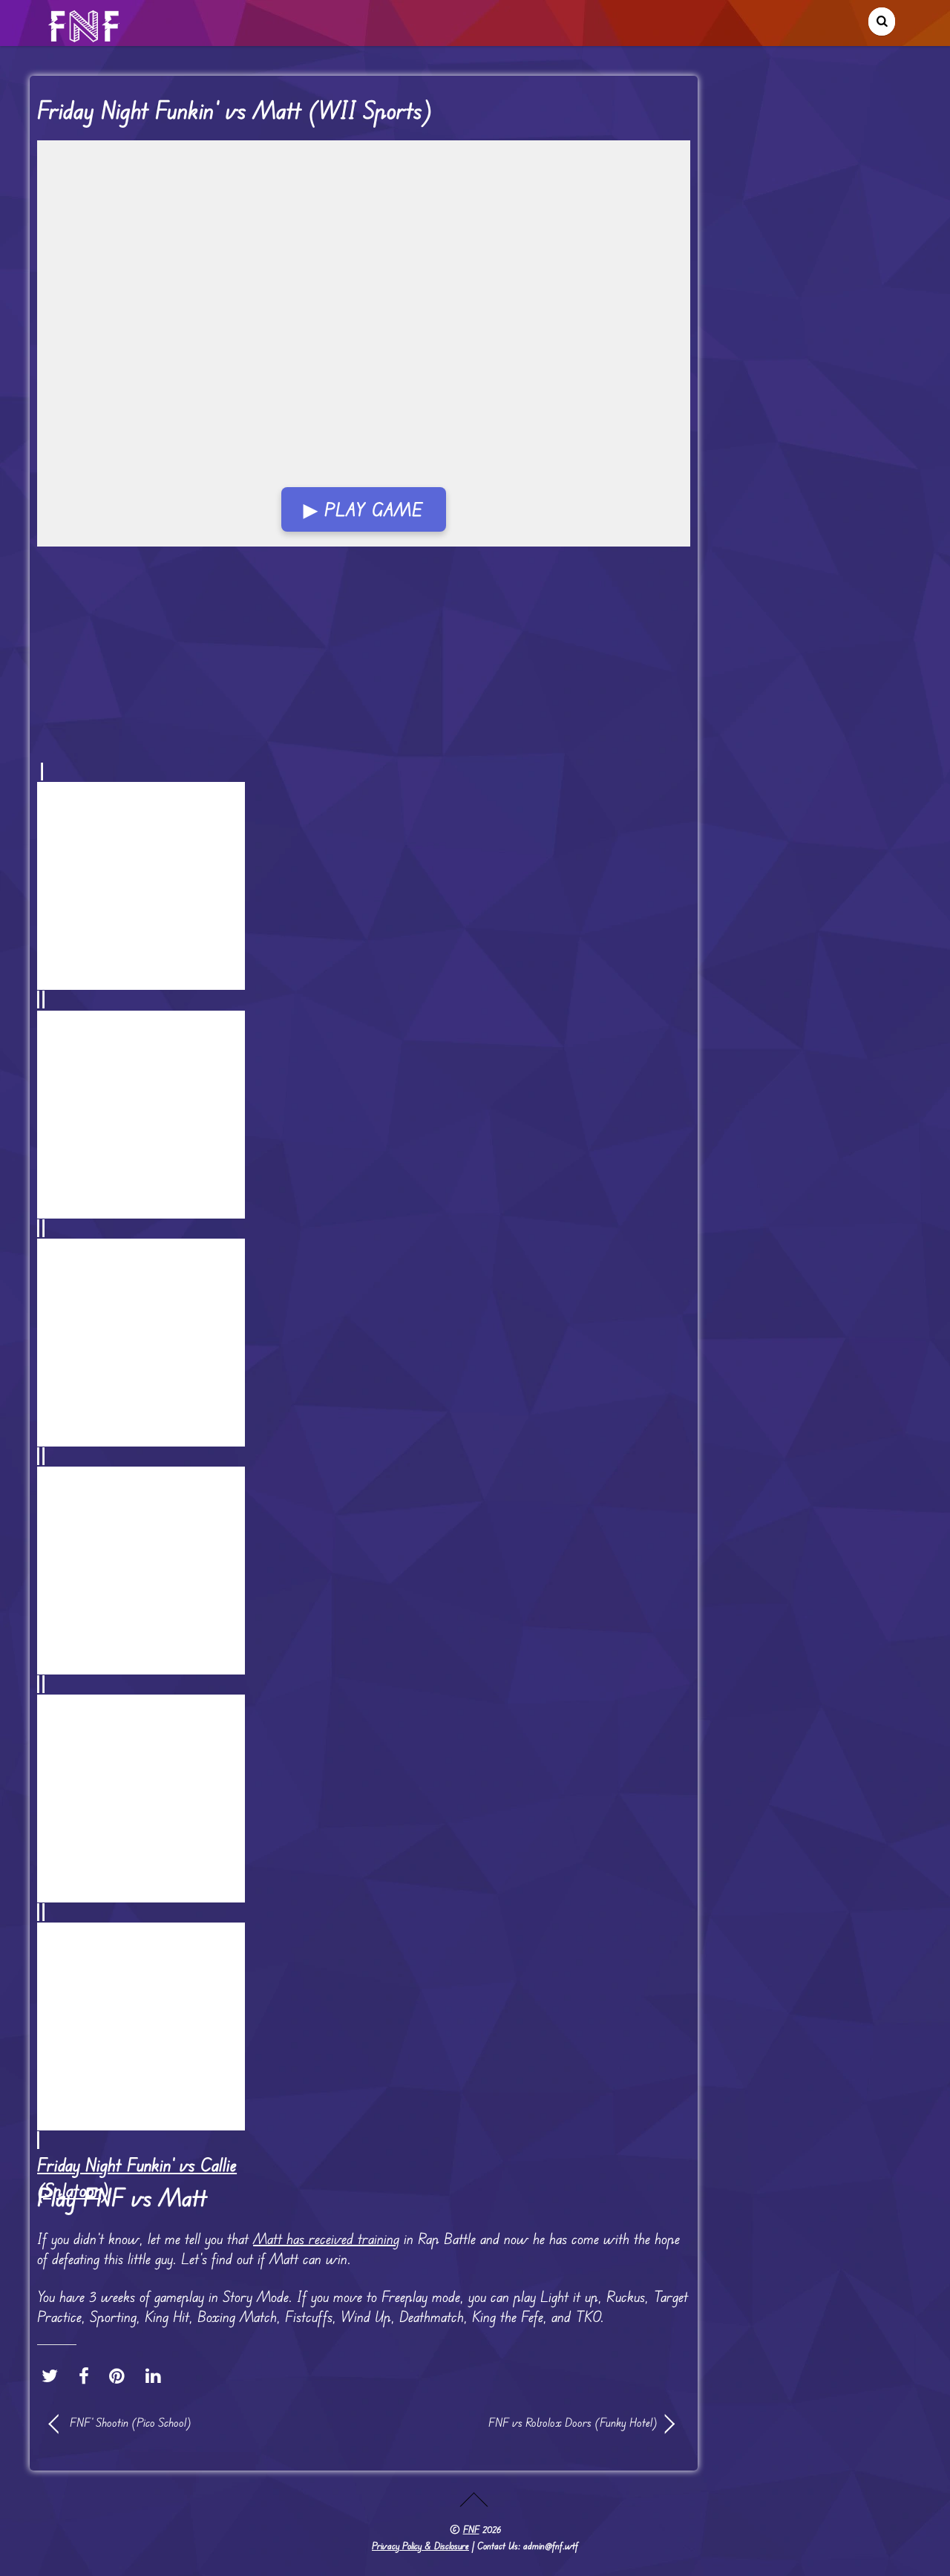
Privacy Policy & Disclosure (420, 2546)
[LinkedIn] (157, 2376)
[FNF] (85, 36)
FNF (471, 2529)
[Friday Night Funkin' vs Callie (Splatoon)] (364, 2026)
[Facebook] (88, 2376)
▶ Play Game (363, 509)
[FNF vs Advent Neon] (364, 886)
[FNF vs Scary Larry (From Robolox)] (364, 1798)
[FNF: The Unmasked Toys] (364, 1113)
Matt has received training (326, 2238)
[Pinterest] (121, 2376)
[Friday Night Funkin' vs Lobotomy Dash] (364, 1570)
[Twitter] (53, 2376)
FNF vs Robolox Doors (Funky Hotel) (520, 2422)
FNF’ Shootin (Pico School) (131, 2422)
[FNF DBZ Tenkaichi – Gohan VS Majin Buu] (364, 1342)
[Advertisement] (364, 362)
